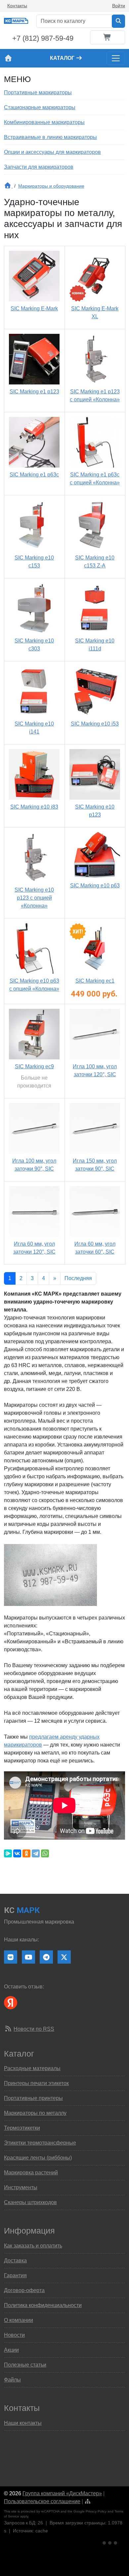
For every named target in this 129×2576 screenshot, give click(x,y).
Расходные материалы (32, 2068)
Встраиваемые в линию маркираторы (50, 137)
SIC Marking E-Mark (34, 309)
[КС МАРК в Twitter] (64, 1957)
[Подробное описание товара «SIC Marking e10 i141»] (34, 691)
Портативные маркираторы (38, 92)
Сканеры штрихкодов (30, 2202)
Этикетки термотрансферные (40, 2143)
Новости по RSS (34, 2029)
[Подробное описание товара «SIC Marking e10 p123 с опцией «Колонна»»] (34, 857)
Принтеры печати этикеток (36, 2083)
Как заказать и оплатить (33, 2246)
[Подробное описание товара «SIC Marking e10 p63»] (95, 855)
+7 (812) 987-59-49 (43, 38)
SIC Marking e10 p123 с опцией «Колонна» (34, 898)
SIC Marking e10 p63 (95, 886)
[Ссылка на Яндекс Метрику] (110, 2542)
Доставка (15, 2261)
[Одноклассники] (26, 1853)
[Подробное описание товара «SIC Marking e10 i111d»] (95, 608)
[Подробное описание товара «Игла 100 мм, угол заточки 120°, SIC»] (95, 1034)
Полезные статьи (25, 2365)
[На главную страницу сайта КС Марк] (8, 58)
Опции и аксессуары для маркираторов (52, 152)
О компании (19, 2320)
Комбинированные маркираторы (44, 122)
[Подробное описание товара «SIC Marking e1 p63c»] (34, 442)
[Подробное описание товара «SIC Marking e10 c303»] (34, 608)
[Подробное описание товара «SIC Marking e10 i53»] (95, 691)
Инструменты (21, 2187)
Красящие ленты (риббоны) (38, 2158)
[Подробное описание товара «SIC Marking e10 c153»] (34, 525)
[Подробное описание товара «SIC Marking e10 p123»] (95, 774)
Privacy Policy (96, 2511)
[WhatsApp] (45, 1853)
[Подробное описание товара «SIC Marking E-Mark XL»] (95, 276)
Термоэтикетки (22, 2128)
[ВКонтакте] (17, 1853)
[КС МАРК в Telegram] (46, 1957)
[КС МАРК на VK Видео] (11, 1957)
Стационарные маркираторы (40, 107)
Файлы (12, 2380)
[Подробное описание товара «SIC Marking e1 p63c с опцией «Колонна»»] (95, 442)
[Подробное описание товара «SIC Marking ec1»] (95, 948)
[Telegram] (36, 1853)
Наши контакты (23, 2423)
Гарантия (15, 2275)
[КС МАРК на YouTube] (28, 1957)
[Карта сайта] (88, 2501)
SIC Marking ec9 (34, 1066)
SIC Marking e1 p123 (34, 392)
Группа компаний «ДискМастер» (62, 2493)
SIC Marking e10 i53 (95, 724)
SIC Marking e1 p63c (34, 475)
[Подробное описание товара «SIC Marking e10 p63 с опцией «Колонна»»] (34, 948)
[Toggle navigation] (116, 58)
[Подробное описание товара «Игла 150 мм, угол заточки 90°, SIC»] (95, 1128)
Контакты (17, 6)
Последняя (78, 1278)
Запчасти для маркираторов (39, 167)
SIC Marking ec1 (95, 981)
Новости (14, 2335)
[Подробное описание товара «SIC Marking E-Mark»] (34, 276)
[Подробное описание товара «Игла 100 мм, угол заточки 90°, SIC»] (34, 1128)
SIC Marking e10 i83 (34, 807)
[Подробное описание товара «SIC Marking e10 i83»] (34, 774)
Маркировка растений (31, 2173)
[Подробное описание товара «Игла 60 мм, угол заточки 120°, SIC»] (34, 1211)
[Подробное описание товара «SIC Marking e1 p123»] (34, 359)
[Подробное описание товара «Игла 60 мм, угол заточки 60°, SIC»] (95, 1211)
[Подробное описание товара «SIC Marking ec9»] (34, 1034)
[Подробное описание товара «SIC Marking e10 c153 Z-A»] (95, 525)
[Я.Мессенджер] (8, 1853)
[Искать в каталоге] (118, 21)
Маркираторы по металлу (35, 2113)
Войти (119, 6)
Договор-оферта (24, 2290)
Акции (11, 2350)
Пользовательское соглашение (42, 2501)
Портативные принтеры (33, 2098)
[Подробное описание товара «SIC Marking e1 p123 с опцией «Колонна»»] (95, 359)
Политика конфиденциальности (43, 2305)
